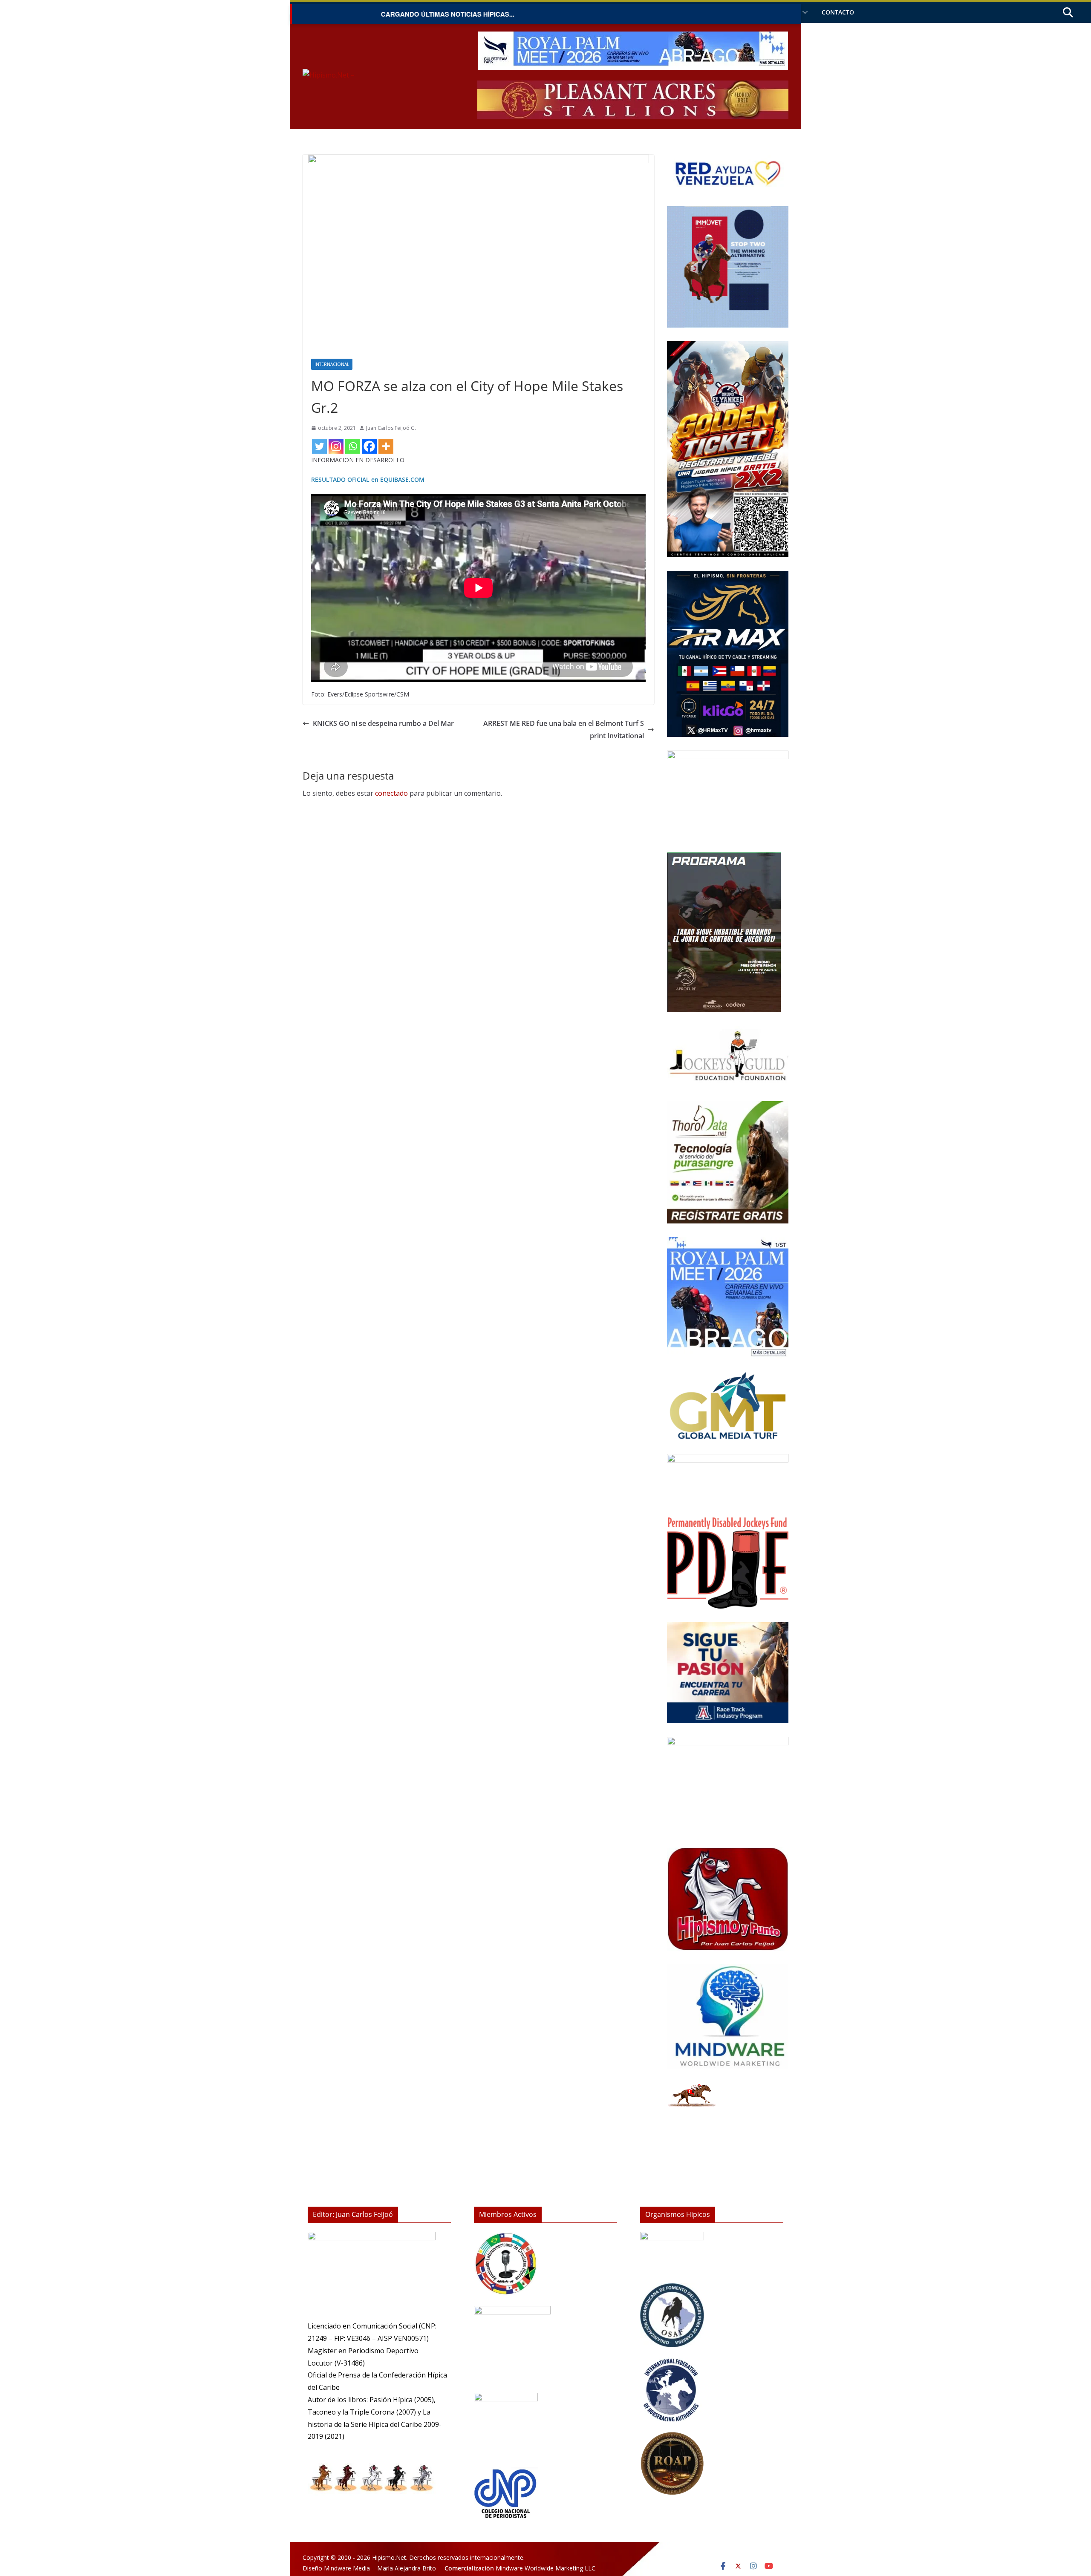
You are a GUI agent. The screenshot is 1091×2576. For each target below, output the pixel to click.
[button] (803, 12)
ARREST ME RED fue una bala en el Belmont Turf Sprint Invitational (564, 730)
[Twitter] (319, 446)
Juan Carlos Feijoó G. (391, 428)
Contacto (838, 12)
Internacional (332, 364)
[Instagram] (336, 446)
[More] (386, 446)
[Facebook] (369, 446)
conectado (391, 793)
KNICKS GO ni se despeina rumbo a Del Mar (383, 723)
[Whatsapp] (353, 446)
